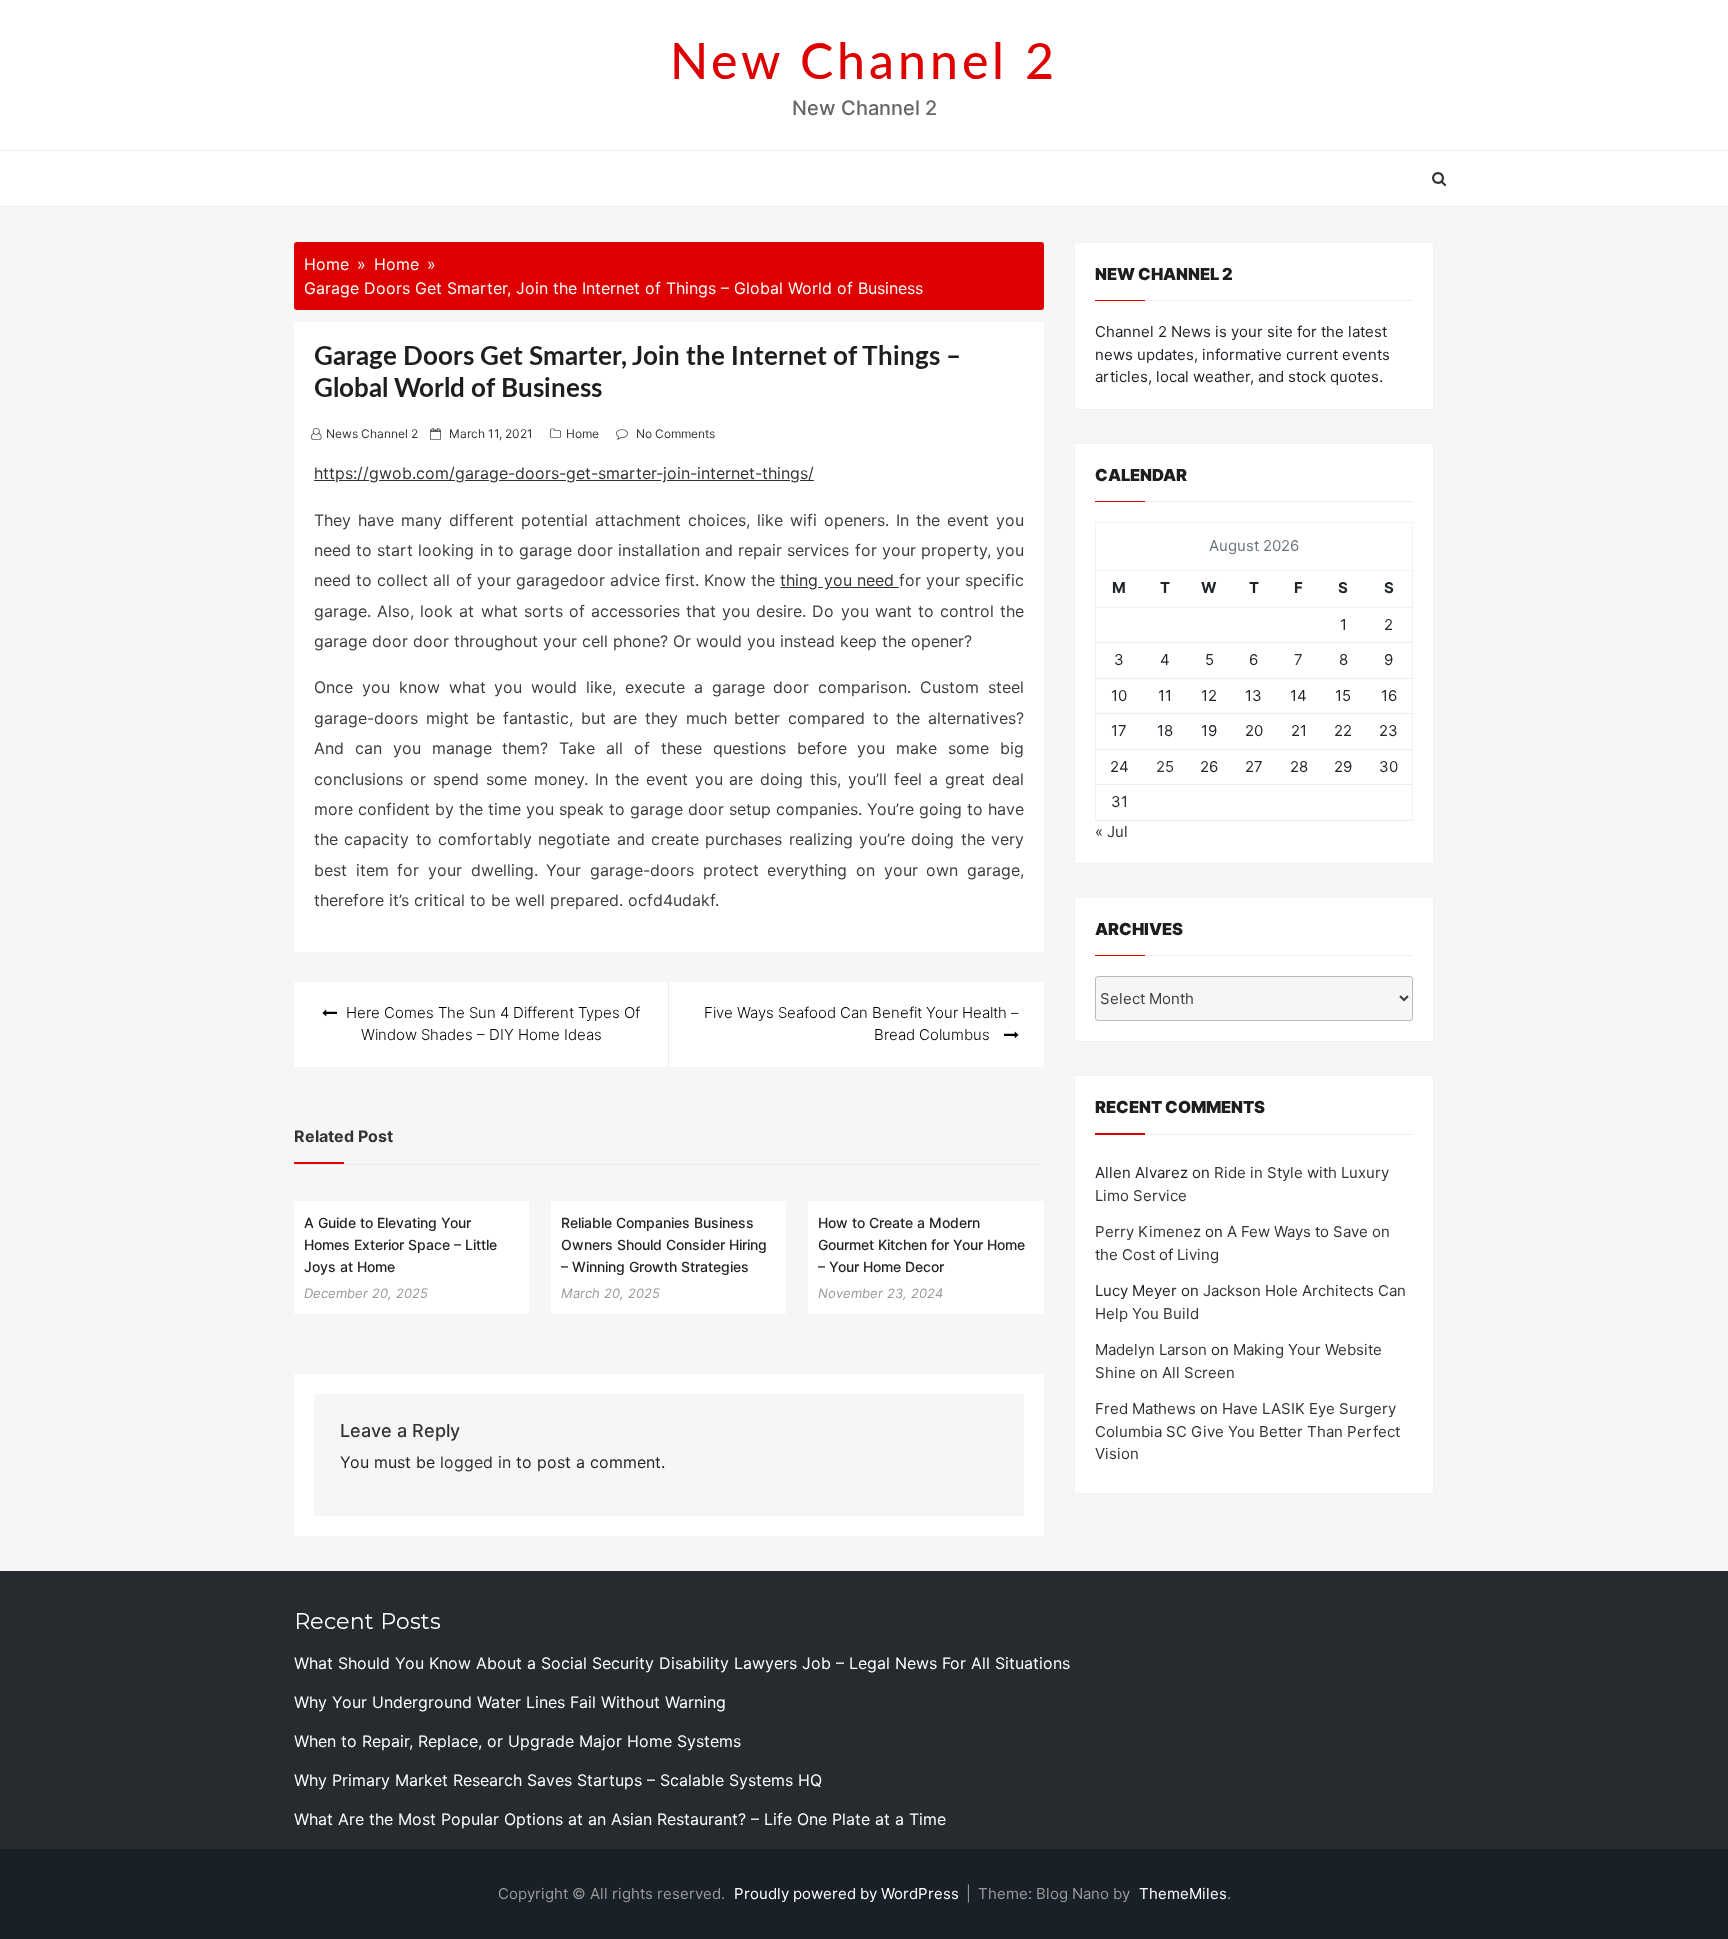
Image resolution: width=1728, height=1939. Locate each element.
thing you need (839, 580)
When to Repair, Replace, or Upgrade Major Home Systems (517, 1741)
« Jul (1111, 831)
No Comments (675, 433)
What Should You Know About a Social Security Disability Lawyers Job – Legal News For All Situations (682, 1663)
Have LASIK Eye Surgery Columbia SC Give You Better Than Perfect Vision (1247, 1431)
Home (582, 433)
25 (1165, 766)
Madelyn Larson (1151, 1349)
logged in (475, 1462)
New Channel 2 (864, 64)
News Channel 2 (372, 433)
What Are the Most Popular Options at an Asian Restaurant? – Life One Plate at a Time (620, 1819)
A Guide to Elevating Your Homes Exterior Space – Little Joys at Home (400, 1244)
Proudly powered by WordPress (848, 1893)
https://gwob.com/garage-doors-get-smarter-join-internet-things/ (564, 473)
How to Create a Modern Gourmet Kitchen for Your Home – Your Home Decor (921, 1244)
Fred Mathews (1145, 1408)
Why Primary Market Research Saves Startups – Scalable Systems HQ (558, 1780)
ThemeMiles (1183, 1893)
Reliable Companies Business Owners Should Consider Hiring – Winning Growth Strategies (664, 1244)
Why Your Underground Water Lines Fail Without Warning (510, 1702)
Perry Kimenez (1148, 1231)
